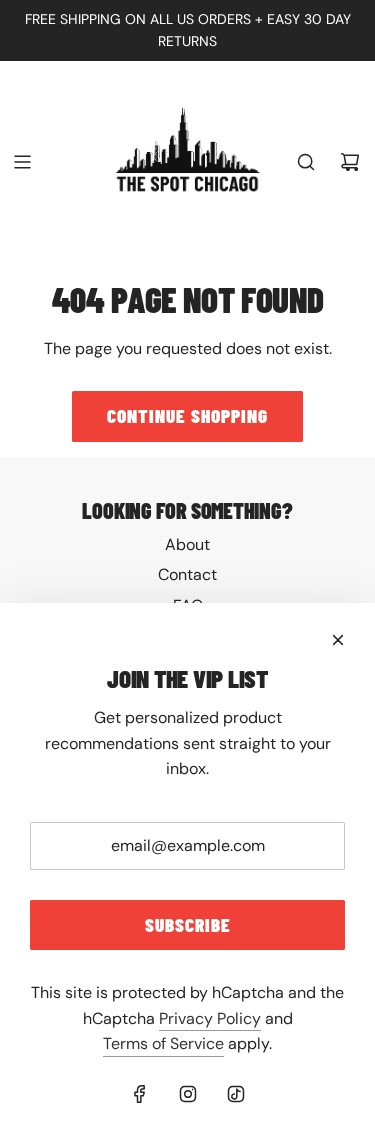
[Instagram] (188, 1094)
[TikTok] (236, 1094)
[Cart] (350, 162)
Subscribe (188, 924)
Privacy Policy (210, 1018)
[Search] (306, 162)
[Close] (338, 640)
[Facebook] (140, 1094)
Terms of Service (163, 1043)
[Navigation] (22, 162)
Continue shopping (187, 415)
